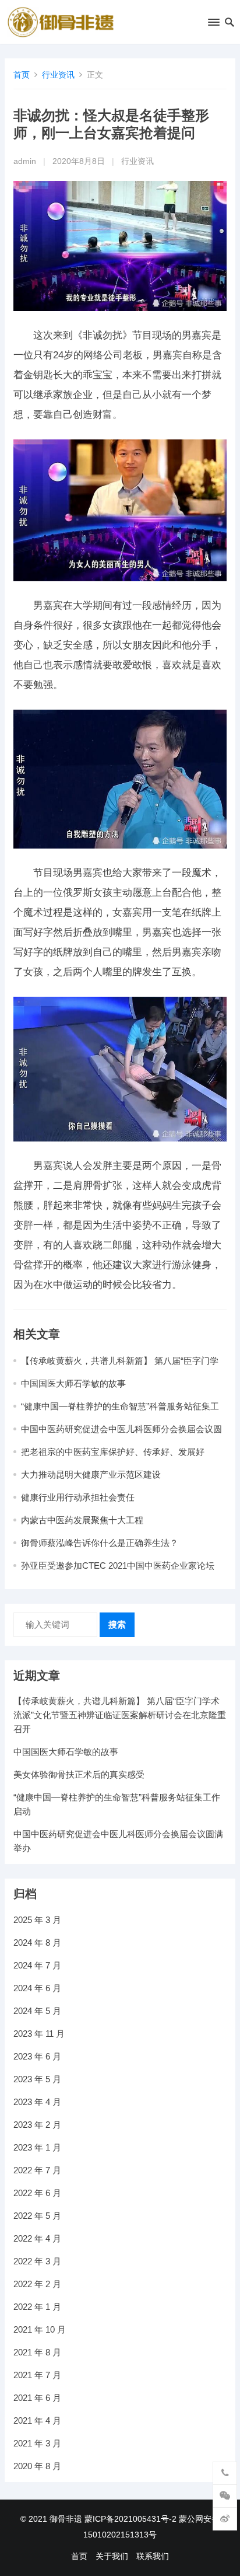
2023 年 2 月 (37, 2125)
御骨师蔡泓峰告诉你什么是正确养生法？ (100, 1543)
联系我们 (153, 2556)
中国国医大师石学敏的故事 (73, 1383)
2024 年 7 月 (37, 1965)
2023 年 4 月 (37, 2102)
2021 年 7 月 (37, 2375)
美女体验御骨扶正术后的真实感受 (79, 1774)
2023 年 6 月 (37, 2056)
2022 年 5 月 (37, 2216)
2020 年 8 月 (37, 2466)
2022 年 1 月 (37, 2307)
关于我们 (112, 2556)
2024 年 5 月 (37, 2011)
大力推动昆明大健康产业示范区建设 (91, 1474)
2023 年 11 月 (39, 2034)
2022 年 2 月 (37, 2284)
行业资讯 (58, 75)
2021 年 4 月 (37, 2420)
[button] (213, 25)
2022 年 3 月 (37, 2261)
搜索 (117, 1624)
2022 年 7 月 (37, 2170)
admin (25, 161)
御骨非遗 (66, 2519)
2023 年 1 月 (37, 2147)
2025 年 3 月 (37, 1920)
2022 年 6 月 (37, 2193)
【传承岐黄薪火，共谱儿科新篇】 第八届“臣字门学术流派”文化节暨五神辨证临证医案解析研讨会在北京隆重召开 (120, 1715)
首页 (22, 75)
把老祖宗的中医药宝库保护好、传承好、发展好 (113, 1452)
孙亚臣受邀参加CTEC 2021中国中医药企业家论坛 (118, 1566)
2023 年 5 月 (37, 2079)
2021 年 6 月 (37, 2398)
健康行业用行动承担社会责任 (78, 1497)
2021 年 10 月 (40, 2329)
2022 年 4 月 (37, 2238)
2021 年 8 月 (37, 2352)
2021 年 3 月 (37, 2443)
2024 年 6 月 (37, 1988)
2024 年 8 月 (37, 1943)
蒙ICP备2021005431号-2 (130, 2519)
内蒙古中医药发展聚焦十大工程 (82, 1520)
